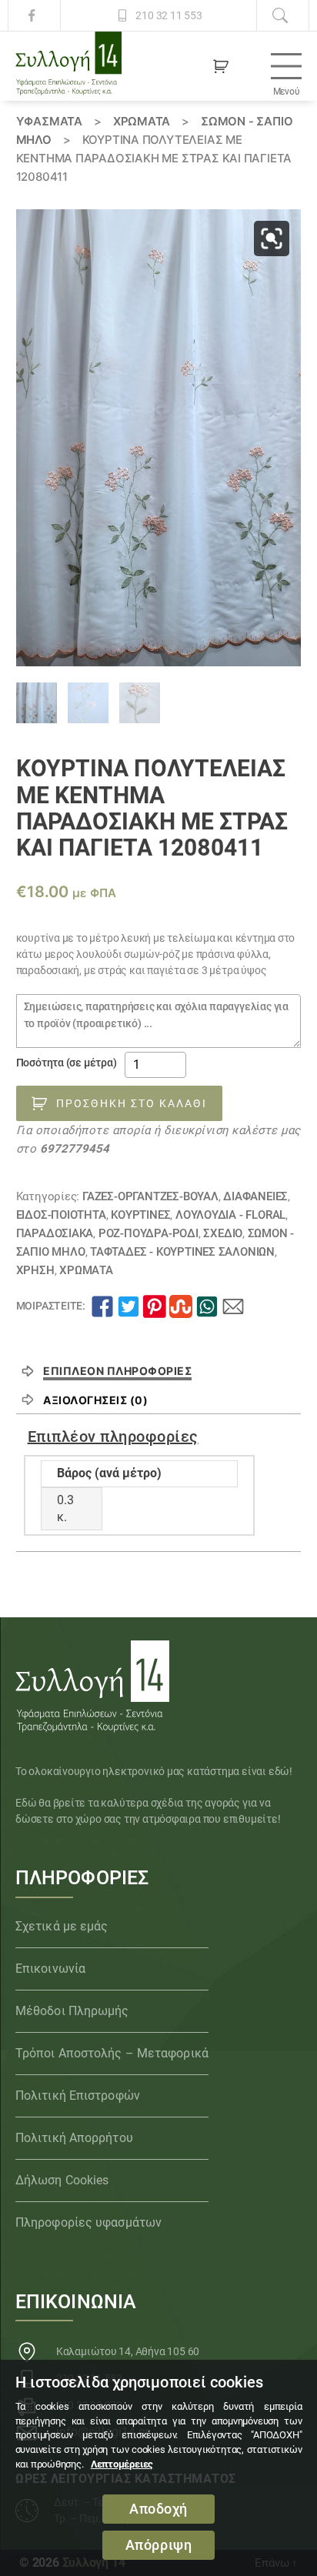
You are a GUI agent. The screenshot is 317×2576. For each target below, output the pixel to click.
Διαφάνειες (255, 1196)
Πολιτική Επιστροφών (78, 2096)
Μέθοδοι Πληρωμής (72, 2011)
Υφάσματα (49, 121)
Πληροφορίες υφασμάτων (88, 2222)
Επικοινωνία (50, 1969)
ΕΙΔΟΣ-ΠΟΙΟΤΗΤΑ (61, 1215)
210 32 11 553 (169, 15)
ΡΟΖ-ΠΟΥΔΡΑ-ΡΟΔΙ (148, 1233)
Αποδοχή (158, 2509)
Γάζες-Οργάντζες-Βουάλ (150, 1196)
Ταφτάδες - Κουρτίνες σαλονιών (182, 1252)
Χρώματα (142, 121)
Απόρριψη (159, 2545)
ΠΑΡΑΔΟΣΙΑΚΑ (55, 1233)
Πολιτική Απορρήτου (74, 2138)
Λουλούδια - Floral (230, 1215)
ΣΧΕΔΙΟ (223, 1233)
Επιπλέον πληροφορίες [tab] (117, 1371)
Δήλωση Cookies (62, 2180)
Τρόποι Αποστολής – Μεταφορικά (112, 2053)
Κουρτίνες (140, 1215)
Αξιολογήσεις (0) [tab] (95, 1400)
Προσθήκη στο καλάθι (132, 1103)
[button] (272, 239)
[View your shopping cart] (221, 66)
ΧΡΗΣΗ (35, 1270)
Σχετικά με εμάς (62, 1926)
